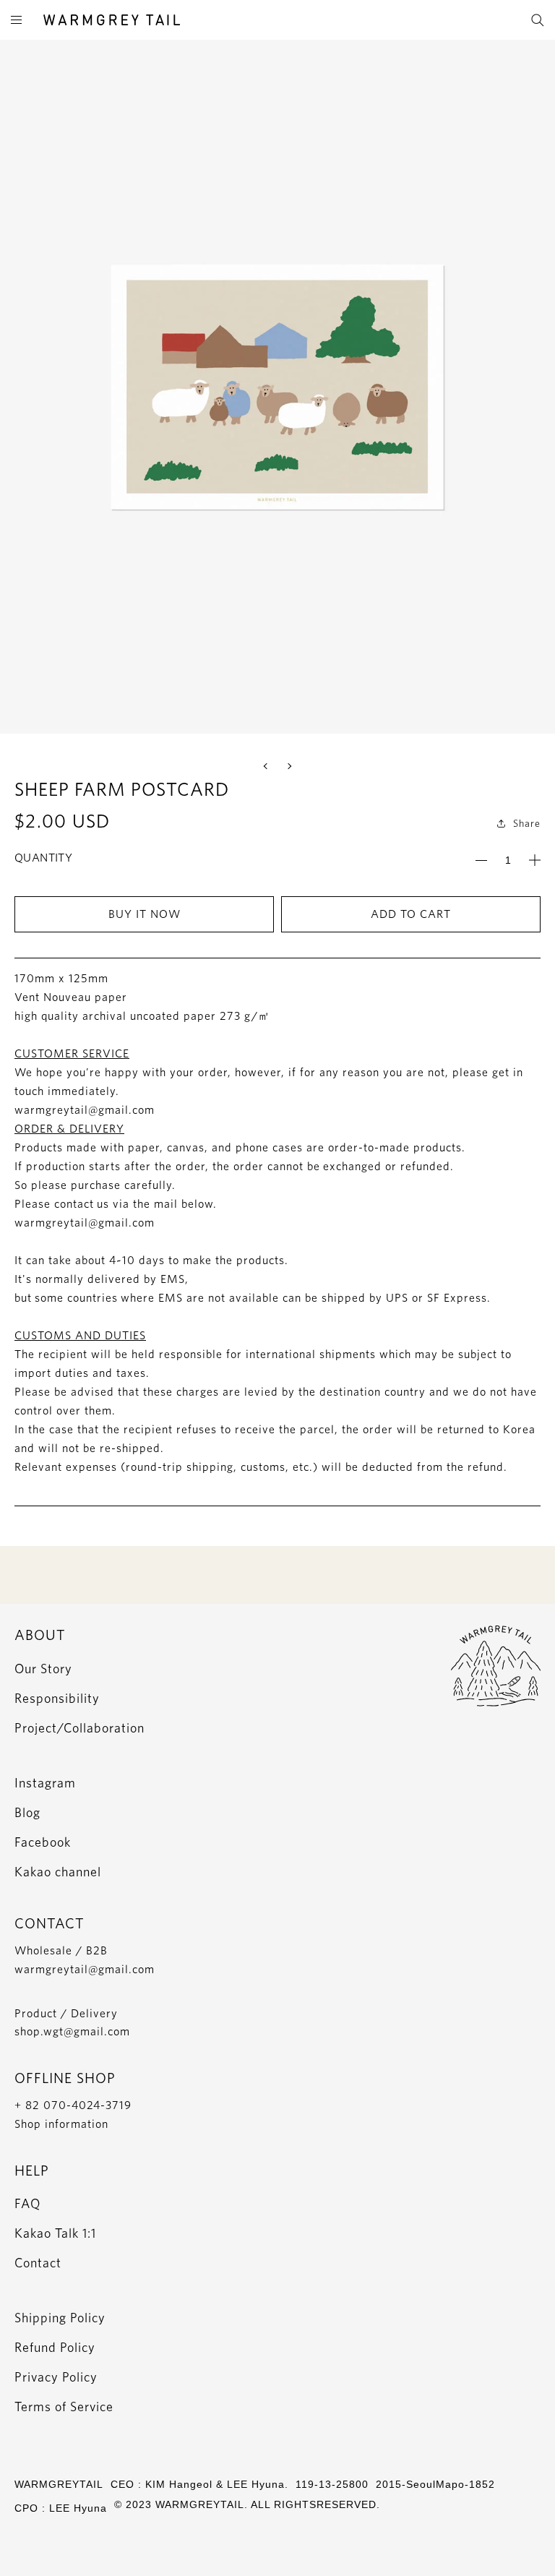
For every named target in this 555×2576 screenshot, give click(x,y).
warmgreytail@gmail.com (85, 1969)
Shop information (61, 2124)
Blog (27, 1812)
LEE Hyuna (78, 2508)
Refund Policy (55, 2347)
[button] (267, 766)
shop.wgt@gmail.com (72, 2031)
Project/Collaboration (79, 1728)
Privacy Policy (56, 2377)
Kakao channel (58, 1872)
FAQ (27, 2203)
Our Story (43, 1669)
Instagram (45, 1783)
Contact (38, 2263)
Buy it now (145, 914)
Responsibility (57, 1698)
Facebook (43, 1842)
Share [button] (527, 823)
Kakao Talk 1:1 (55, 2233)
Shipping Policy (60, 2318)
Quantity (43, 858)
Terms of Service (64, 2407)
